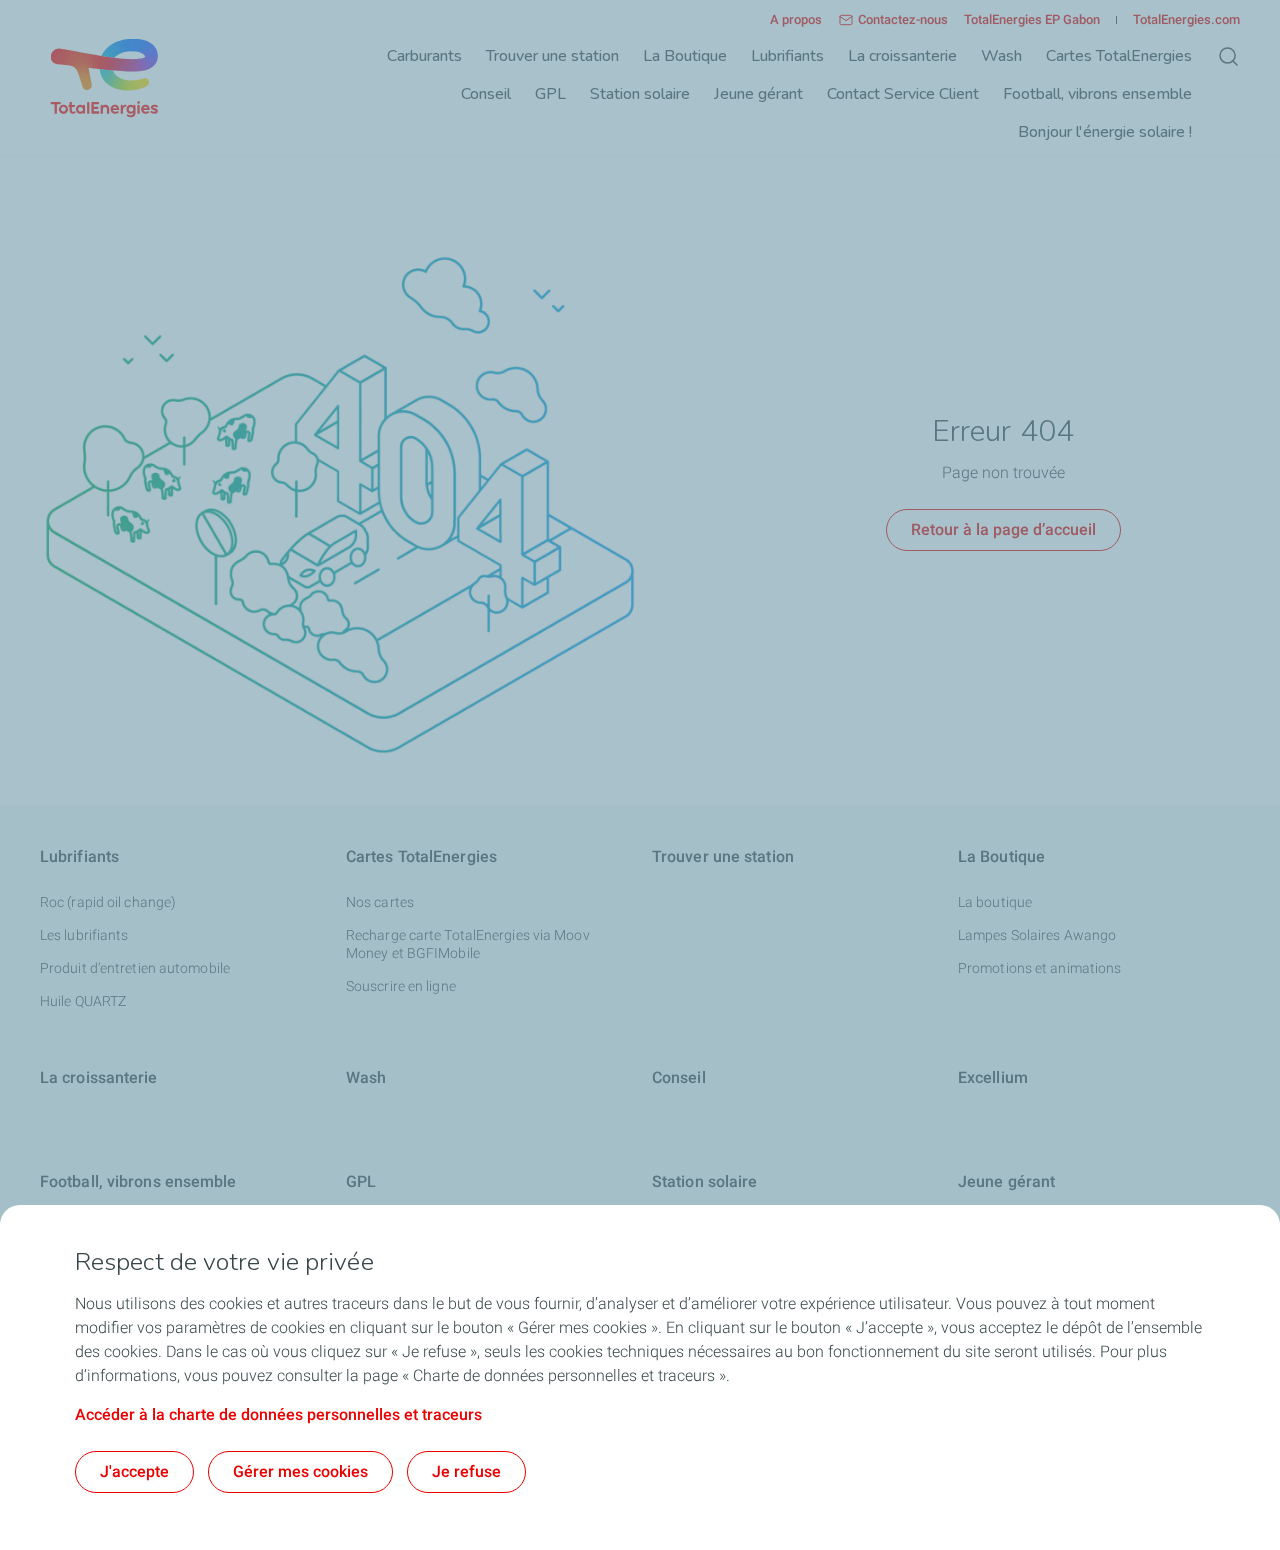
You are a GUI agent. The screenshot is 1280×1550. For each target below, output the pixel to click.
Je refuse (466, 1471)
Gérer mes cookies (300, 1471)
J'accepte (134, 1471)
